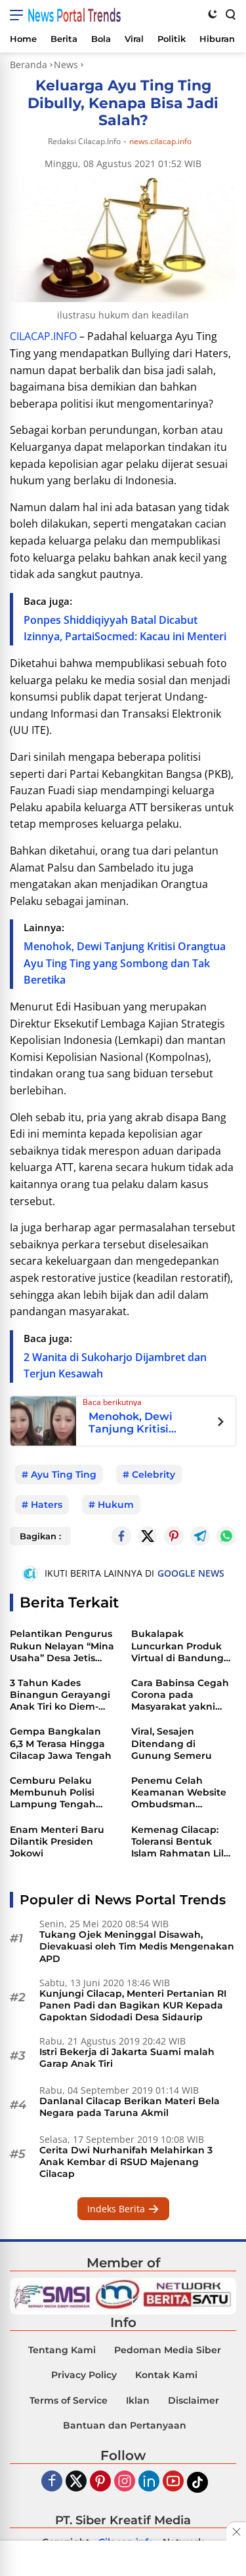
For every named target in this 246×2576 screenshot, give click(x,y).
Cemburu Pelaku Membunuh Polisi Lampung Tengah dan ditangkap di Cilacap (53, 1793)
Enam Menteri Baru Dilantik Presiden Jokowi (57, 1841)
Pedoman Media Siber (168, 2350)
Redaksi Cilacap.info (84, 141)
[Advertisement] (123, 2560)
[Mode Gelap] (213, 14)
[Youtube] (173, 2482)
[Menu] (19, 15)
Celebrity (154, 1474)
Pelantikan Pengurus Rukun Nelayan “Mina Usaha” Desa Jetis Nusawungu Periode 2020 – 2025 (62, 1646)
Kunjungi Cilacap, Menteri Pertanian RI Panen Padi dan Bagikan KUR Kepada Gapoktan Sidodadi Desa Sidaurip (133, 2005)
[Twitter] (148, 1536)
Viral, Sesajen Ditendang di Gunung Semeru (172, 1743)
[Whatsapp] (226, 1536)
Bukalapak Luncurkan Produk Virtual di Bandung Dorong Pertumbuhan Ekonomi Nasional (177, 1646)
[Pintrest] (174, 1536)
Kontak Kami (166, 2375)
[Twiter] (76, 2482)
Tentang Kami (62, 2350)
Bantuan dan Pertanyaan (125, 2425)
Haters (47, 1505)
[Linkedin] (149, 2482)
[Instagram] (125, 2482)
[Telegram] (200, 1536)
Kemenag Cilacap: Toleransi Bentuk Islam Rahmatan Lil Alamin (177, 1842)
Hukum (116, 1505)
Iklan (138, 2400)
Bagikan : (40, 1536)
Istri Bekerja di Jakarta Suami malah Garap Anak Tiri (127, 2058)
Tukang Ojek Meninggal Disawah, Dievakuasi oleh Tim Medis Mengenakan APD (137, 1946)
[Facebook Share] (121, 1536)
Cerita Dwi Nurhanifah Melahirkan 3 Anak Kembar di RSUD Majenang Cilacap (126, 2162)
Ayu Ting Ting (64, 1474)
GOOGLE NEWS (191, 1573)
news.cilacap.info (160, 142)
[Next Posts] (221, 1423)
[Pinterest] (100, 2482)
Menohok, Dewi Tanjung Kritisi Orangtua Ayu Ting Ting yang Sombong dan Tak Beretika (125, 963)
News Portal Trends (74, 15)
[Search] (230, 14)
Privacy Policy (84, 2375)
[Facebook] (52, 2482)
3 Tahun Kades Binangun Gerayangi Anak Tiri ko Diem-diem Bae (60, 1695)
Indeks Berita (117, 2209)
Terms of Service (69, 2400)
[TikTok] (197, 2482)
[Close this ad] (236, 2531)
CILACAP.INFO (43, 336)
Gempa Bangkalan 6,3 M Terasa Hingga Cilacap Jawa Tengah (61, 1743)
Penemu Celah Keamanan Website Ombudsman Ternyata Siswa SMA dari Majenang (179, 1793)
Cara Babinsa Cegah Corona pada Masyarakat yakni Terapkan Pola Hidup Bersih (181, 1695)
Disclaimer (194, 2400)
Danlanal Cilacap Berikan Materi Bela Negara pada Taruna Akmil (130, 2107)
